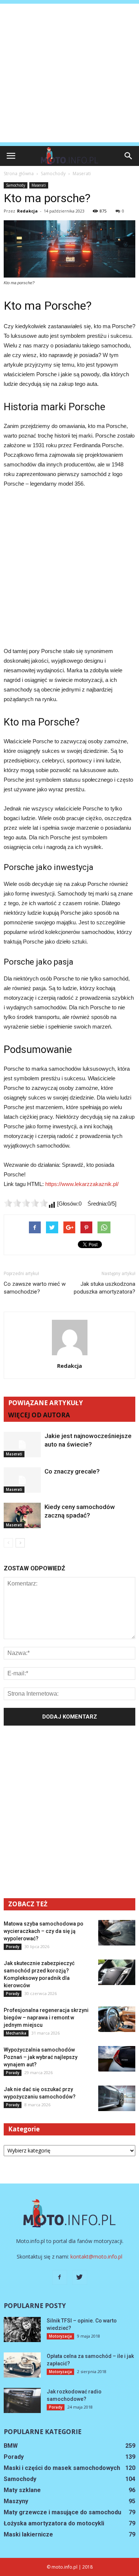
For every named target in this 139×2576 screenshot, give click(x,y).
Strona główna (19, 174)
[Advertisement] (69, 73)
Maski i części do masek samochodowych (62, 2468)
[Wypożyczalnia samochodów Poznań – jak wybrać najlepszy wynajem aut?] (117, 2059)
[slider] (26, 1203)
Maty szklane (22, 2490)
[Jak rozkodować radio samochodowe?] (22, 2401)
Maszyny (16, 2501)
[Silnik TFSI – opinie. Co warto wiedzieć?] (22, 2330)
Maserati (39, 185)
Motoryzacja (60, 2336)
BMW (11, 2446)
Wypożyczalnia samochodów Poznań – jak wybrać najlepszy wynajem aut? (41, 2057)
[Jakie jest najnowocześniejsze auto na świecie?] (22, 1445)
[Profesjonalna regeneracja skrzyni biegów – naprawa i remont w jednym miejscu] (117, 2019)
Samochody (16, 185)
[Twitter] (80, 2277)
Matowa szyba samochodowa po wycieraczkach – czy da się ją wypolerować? (44, 1931)
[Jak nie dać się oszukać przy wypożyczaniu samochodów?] (117, 2098)
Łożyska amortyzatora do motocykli (54, 2523)
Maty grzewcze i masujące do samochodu (62, 2512)
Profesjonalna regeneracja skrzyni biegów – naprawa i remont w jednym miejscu (46, 2018)
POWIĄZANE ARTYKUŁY (46, 1403)
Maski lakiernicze (28, 2534)
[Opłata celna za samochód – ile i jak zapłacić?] (22, 2365)
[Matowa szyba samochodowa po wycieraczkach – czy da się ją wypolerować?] (117, 1933)
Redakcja (27, 211)
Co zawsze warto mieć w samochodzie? (35, 1288)
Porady (13, 1947)
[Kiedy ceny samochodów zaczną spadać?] (22, 1515)
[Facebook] (60, 2277)
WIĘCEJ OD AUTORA (39, 1415)
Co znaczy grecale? (72, 1471)
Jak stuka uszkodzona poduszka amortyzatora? (105, 1288)
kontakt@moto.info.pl (96, 2256)
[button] (129, 156)
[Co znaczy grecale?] (22, 1480)
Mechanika (16, 2033)
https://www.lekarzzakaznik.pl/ (82, 1184)
